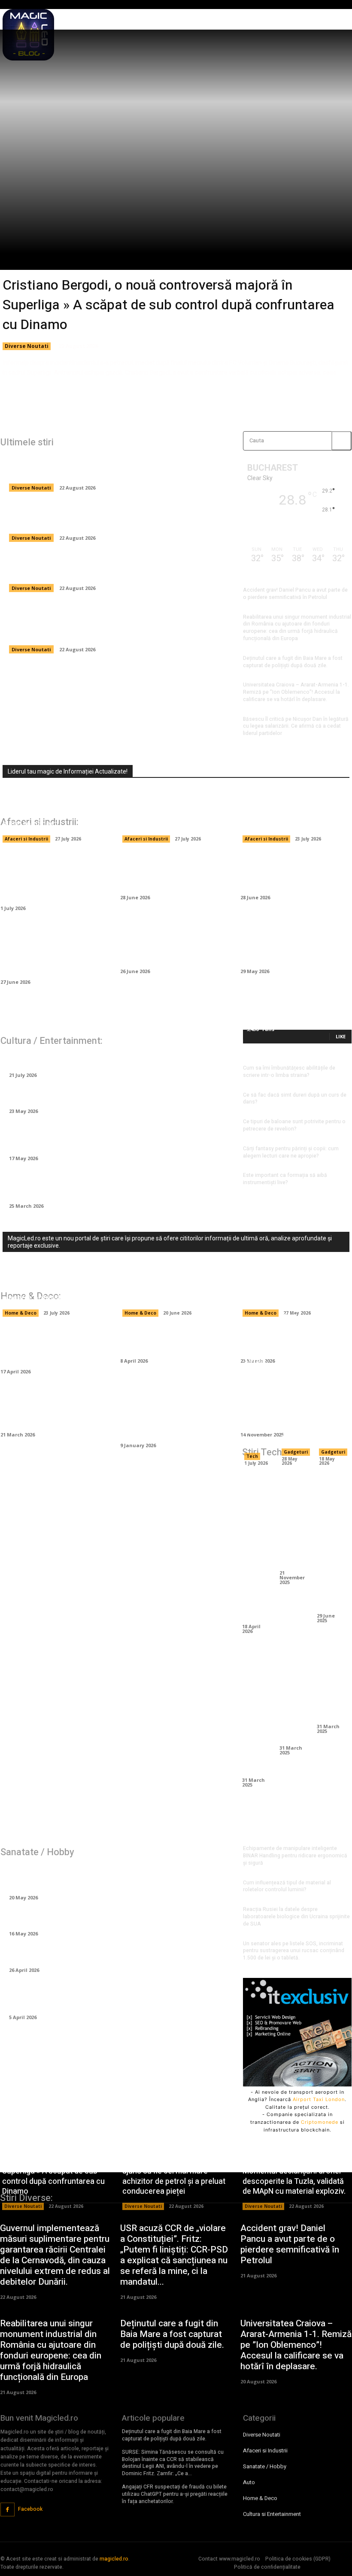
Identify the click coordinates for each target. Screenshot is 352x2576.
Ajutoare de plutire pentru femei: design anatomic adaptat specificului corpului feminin (114, 1877)
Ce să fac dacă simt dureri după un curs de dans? (295, 1099)
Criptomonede (320, 2122)
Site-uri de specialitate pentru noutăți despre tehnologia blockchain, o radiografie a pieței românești (54, 809)
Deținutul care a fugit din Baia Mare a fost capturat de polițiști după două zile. (293, 662)
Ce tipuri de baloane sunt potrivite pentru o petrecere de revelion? (294, 1125)
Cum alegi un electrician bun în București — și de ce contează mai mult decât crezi (175, 1288)
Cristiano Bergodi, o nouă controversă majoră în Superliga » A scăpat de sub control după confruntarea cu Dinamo (168, 305)
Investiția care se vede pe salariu (69, 1060)
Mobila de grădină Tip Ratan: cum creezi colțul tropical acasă (48, 1346)
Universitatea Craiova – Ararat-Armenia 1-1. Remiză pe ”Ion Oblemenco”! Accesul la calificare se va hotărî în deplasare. (296, 692)
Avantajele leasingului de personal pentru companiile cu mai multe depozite (175, 814)
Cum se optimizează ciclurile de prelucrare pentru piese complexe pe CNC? (256, 1547)
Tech (252, 1456)
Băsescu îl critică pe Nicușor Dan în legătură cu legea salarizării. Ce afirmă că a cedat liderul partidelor (296, 726)
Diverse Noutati (27, 346)
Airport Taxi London (319, 2099)
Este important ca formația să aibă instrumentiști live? (285, 1179)
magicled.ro (114, 2559)
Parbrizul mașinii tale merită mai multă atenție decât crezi (169, 872)
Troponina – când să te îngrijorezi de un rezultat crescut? (114, 1919)
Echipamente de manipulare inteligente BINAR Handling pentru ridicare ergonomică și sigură (56, 877)
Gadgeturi (296, 1452)
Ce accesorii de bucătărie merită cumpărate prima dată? (51, 1409)
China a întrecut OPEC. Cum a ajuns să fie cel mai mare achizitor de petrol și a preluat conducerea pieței (108, 517)
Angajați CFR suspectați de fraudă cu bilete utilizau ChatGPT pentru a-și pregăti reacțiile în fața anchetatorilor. (175, 2494)
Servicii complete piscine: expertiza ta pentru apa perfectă (287, 1288)
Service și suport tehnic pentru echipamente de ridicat (256, 1401)
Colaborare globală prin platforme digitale (294, 1695)
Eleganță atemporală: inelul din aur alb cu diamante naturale (116, 1096)
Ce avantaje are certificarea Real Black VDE (294, 1520)
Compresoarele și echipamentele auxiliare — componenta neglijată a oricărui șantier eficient (53, 951)
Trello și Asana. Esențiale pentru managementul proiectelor (256, 1711)
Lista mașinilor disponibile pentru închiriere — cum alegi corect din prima (172, 945)
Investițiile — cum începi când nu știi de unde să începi (288, 872)
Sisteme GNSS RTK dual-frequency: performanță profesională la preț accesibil (331, 1372)
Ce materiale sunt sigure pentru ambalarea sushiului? (291, 819)
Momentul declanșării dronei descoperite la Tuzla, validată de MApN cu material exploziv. (114, 567)
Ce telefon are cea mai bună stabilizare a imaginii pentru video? (331, 1542)
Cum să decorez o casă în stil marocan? (171, 1340)
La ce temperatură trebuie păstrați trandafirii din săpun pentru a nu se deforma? (108, 1185)
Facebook (30, 2509)
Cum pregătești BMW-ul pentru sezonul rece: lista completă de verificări (291, 945)
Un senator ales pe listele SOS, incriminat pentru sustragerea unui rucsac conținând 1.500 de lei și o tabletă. (294, 1951)
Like (341, 1036)
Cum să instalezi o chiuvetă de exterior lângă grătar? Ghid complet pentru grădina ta (175, 1414)
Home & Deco (21, 1313)
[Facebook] (8, 2510)
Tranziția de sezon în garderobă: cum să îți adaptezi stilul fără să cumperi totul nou (112, 1138)
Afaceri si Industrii (26, 839)
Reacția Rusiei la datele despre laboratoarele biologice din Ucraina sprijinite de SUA (296, 1917)
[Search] (341, 441)
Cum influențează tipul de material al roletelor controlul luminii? (287, 1886)
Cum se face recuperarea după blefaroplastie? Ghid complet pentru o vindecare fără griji (104, 1997)
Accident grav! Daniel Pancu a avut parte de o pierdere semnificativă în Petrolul (295, 594)
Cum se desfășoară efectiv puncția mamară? (91, 1955)
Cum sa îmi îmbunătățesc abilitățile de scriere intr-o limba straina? (289, 1072)
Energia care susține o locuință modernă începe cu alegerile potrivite (51, 1288)
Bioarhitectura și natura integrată (331, 1684)
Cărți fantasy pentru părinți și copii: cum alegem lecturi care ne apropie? (291, 1152)
